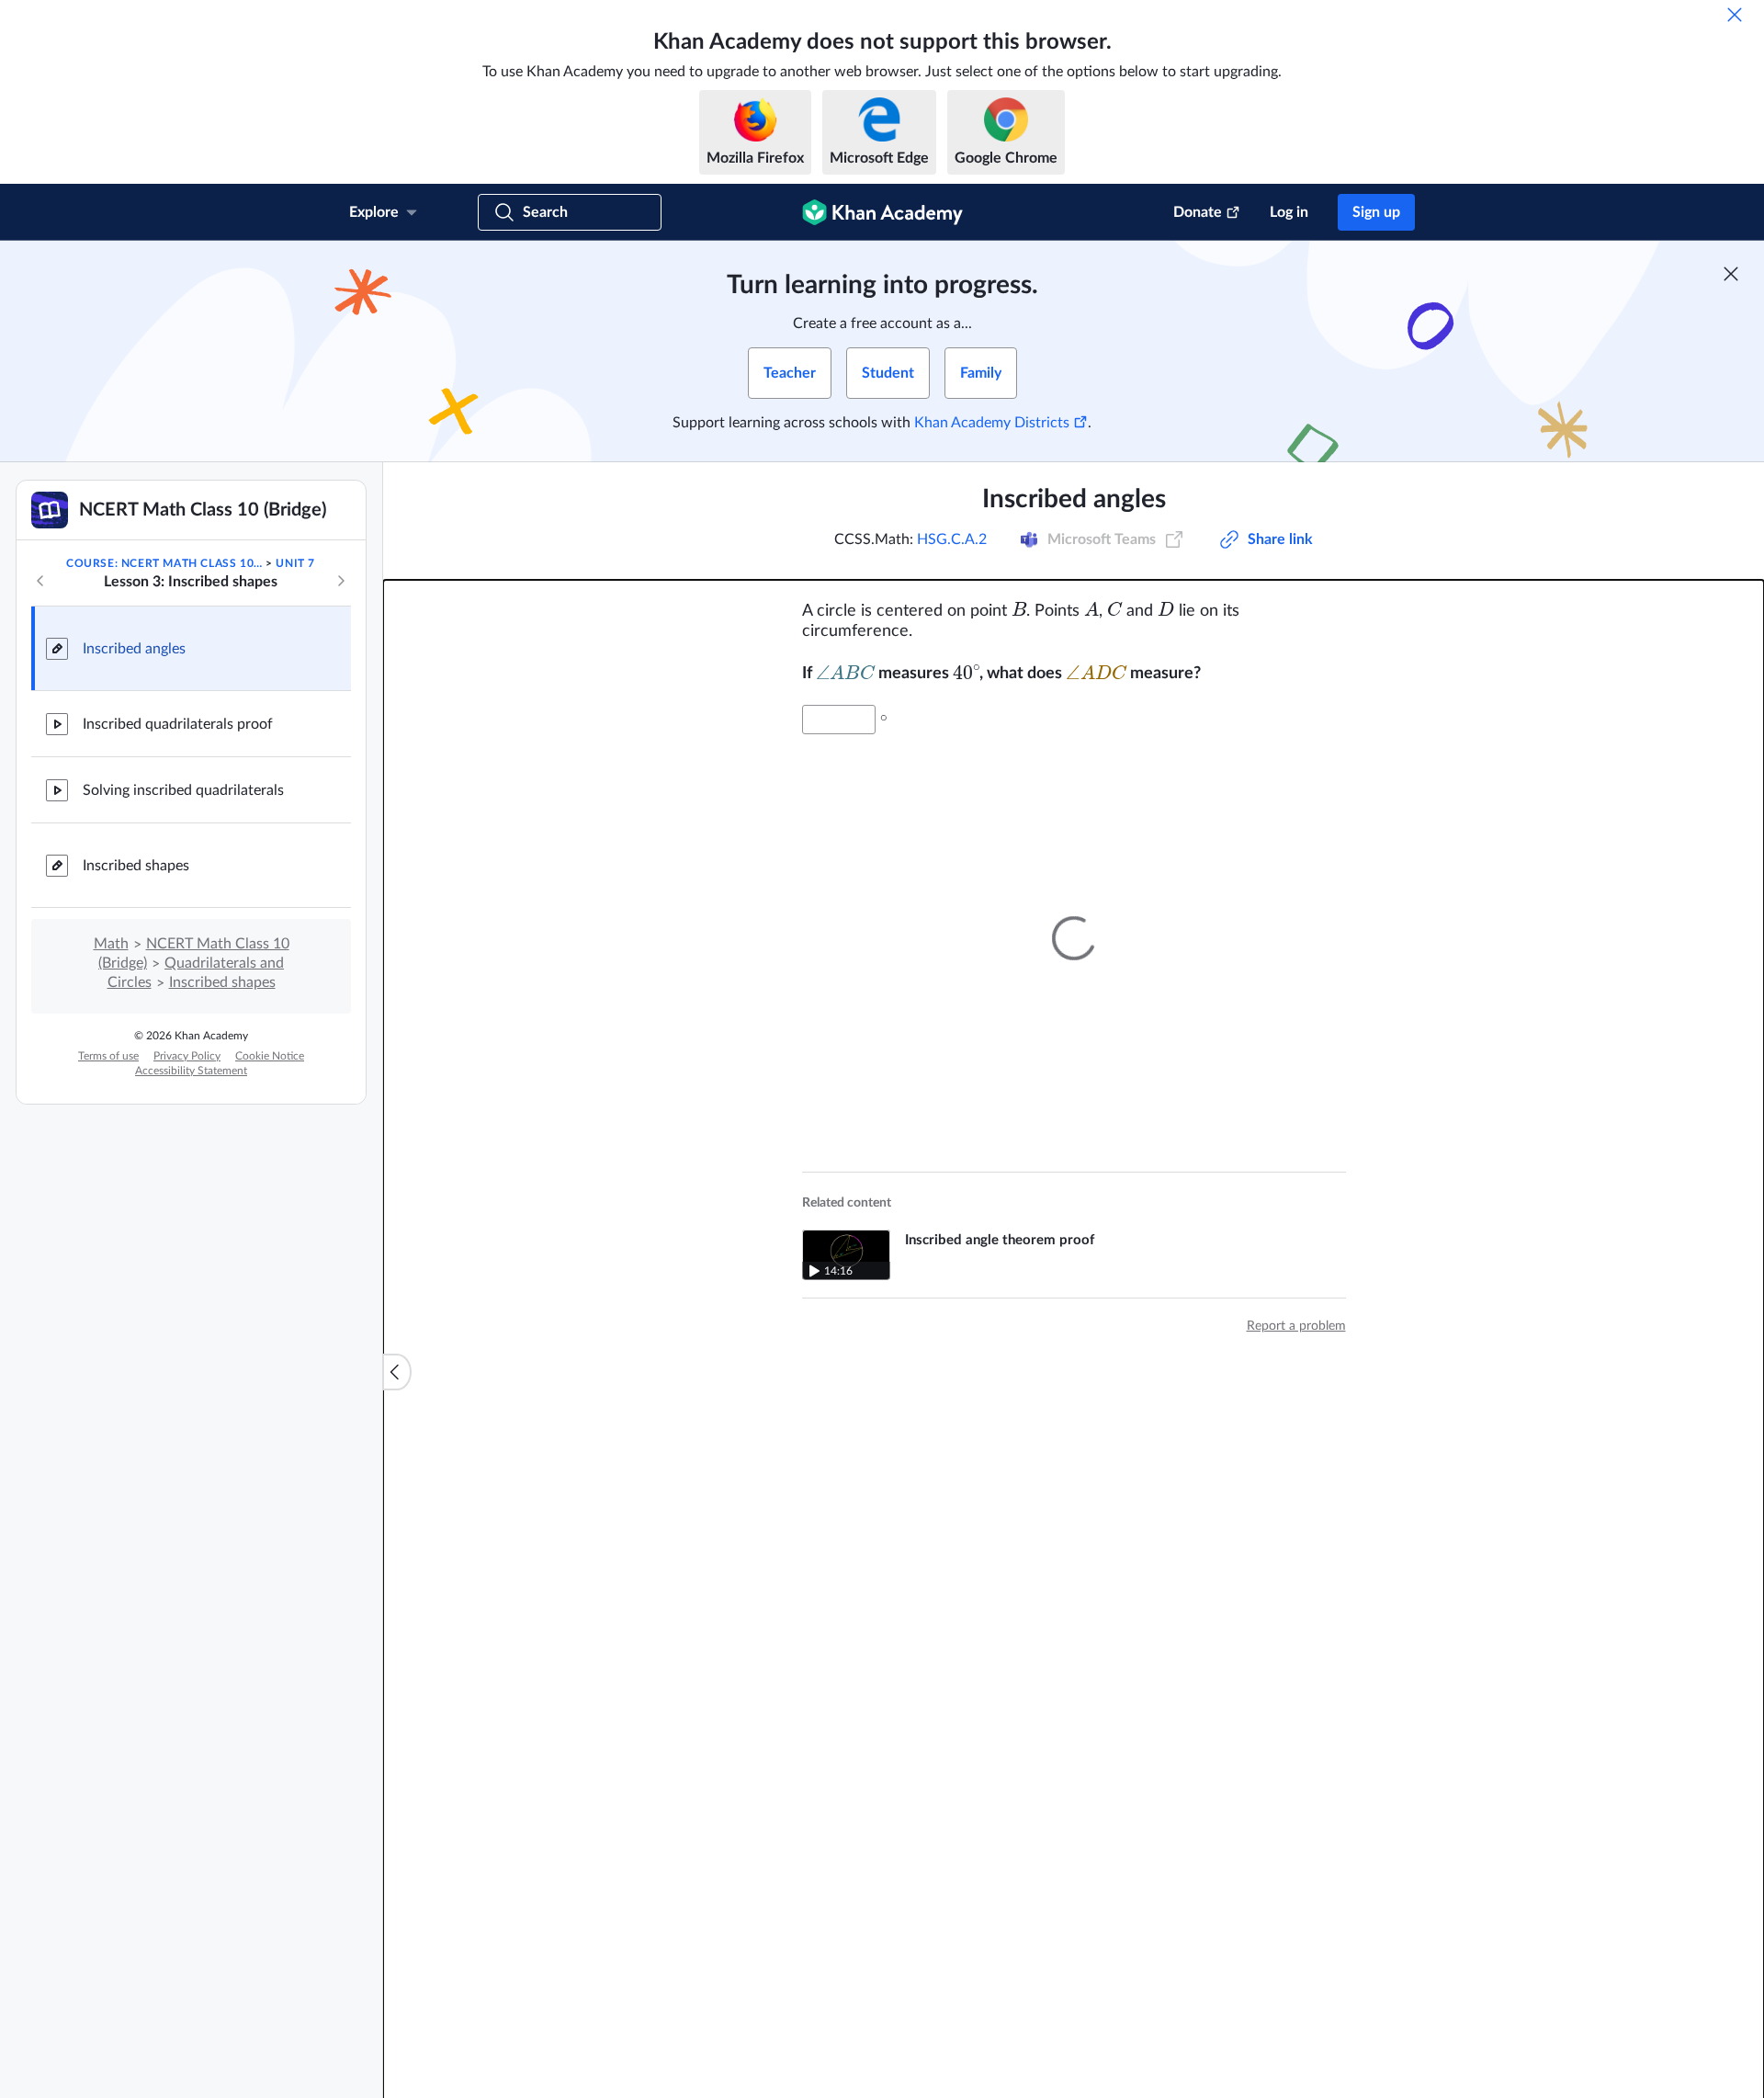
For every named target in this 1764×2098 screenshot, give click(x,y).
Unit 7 (295, 563)
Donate (1198, 212)
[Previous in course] (40, 581)
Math (111, 944)
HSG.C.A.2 (952, 539)
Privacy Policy (187, 1056)
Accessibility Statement (191, 1071)
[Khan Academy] (882, 212)
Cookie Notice (270, 1056)
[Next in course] (341, 581)
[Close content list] (397, 1372)
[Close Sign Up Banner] (1731, 274)
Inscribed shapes (136, 866)
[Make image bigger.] (1074, 938)
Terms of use (108, 1056)
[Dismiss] (1735, 15)
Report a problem (1296, 1326)
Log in (1289, 212)
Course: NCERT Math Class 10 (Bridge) (164, 563)
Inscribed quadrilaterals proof (178, 724)
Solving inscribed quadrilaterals (183, 790)
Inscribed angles (134, 649)
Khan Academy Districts (992, 423)
